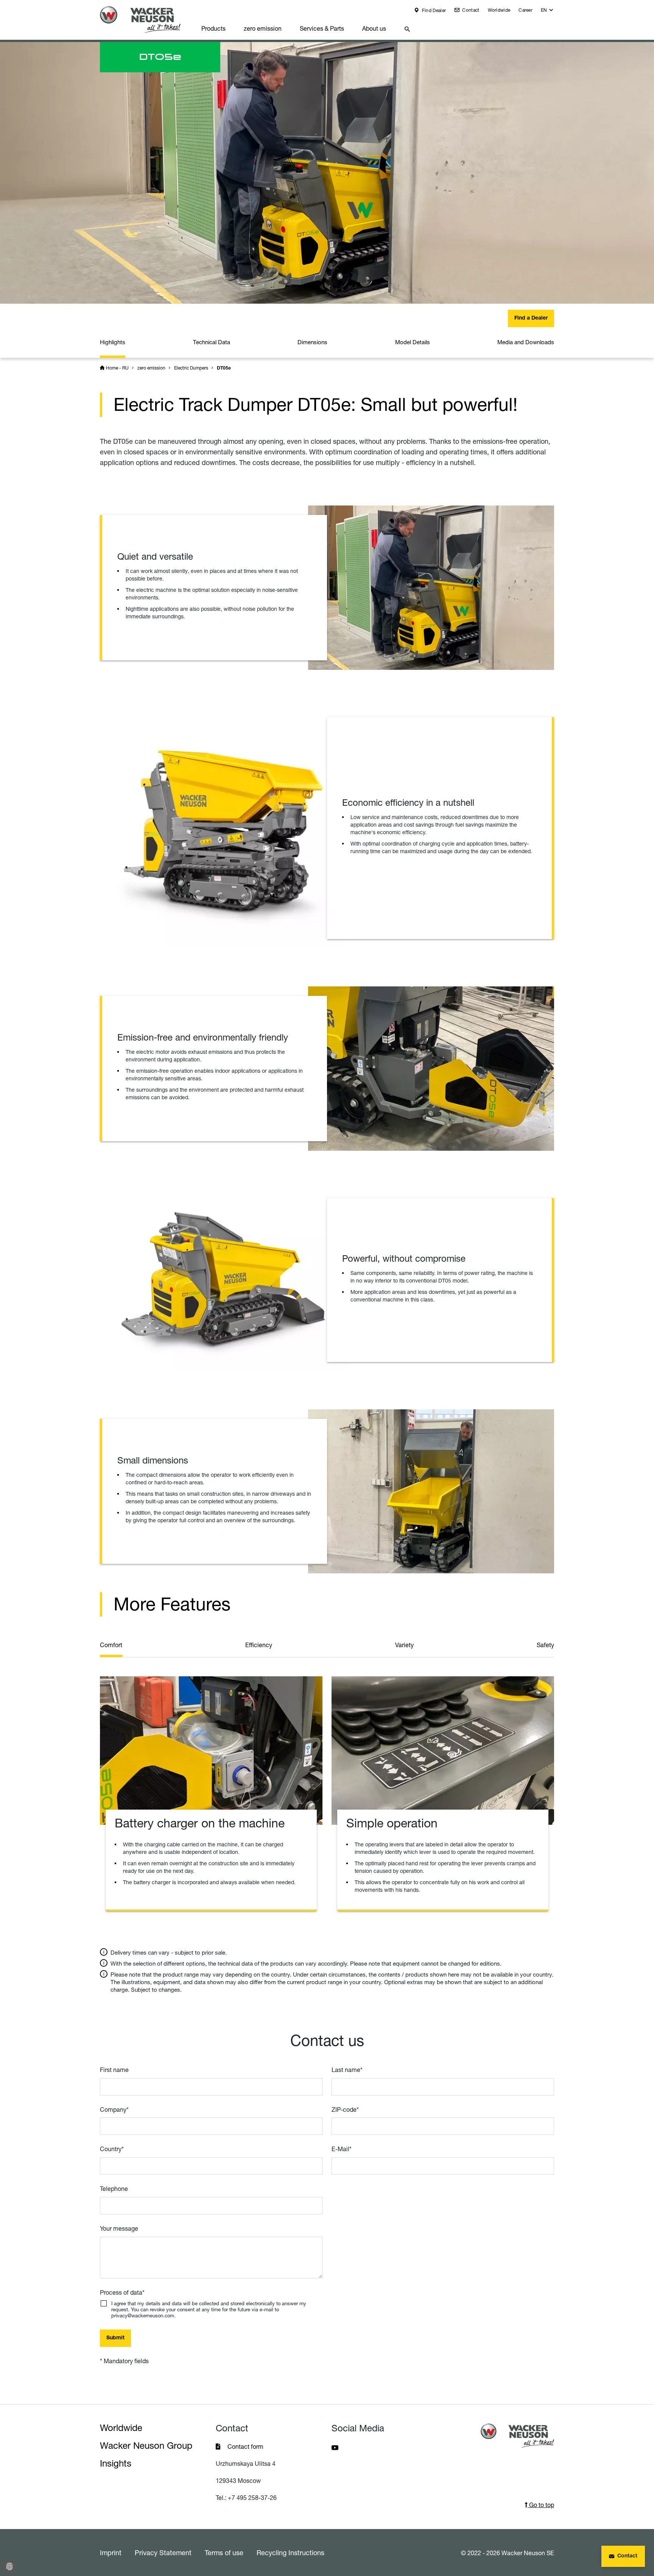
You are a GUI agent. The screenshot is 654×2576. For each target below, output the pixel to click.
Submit (115, 2338)
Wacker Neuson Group (146, 2446)
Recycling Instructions (290, 2553)
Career (526, 10)
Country (112, 2149)
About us (374, 28)
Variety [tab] (404, 1645)
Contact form (245, 2446)
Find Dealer (434, 10)
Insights (116, 2463)
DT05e (224, 368)
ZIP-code (345, 2109)
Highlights (113, 342)
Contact (470, 10)
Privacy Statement (163, 2553)
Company (114, 2109)
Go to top (541, 2505)
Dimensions (312, 342)
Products (213, 28)
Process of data (122, 2292)
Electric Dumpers (191, 368)
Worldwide (499, 10)
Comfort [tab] (111, 1645)
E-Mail (342, 2149)
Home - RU (117, 368)
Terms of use (224, 2553)
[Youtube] (335, 2447)
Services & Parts (322, 28)
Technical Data (212, 342)
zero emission (263, 28)
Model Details (413, 342)
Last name (347, 2070)
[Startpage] (146, 20)
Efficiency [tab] (259, 1645)
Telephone (114, 2189)
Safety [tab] (545, 1645)
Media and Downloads (526, 342)
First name (114, 2070)
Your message (119, 2228)
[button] (547, 12)
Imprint (111, 2553)
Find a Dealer (531, 318)
